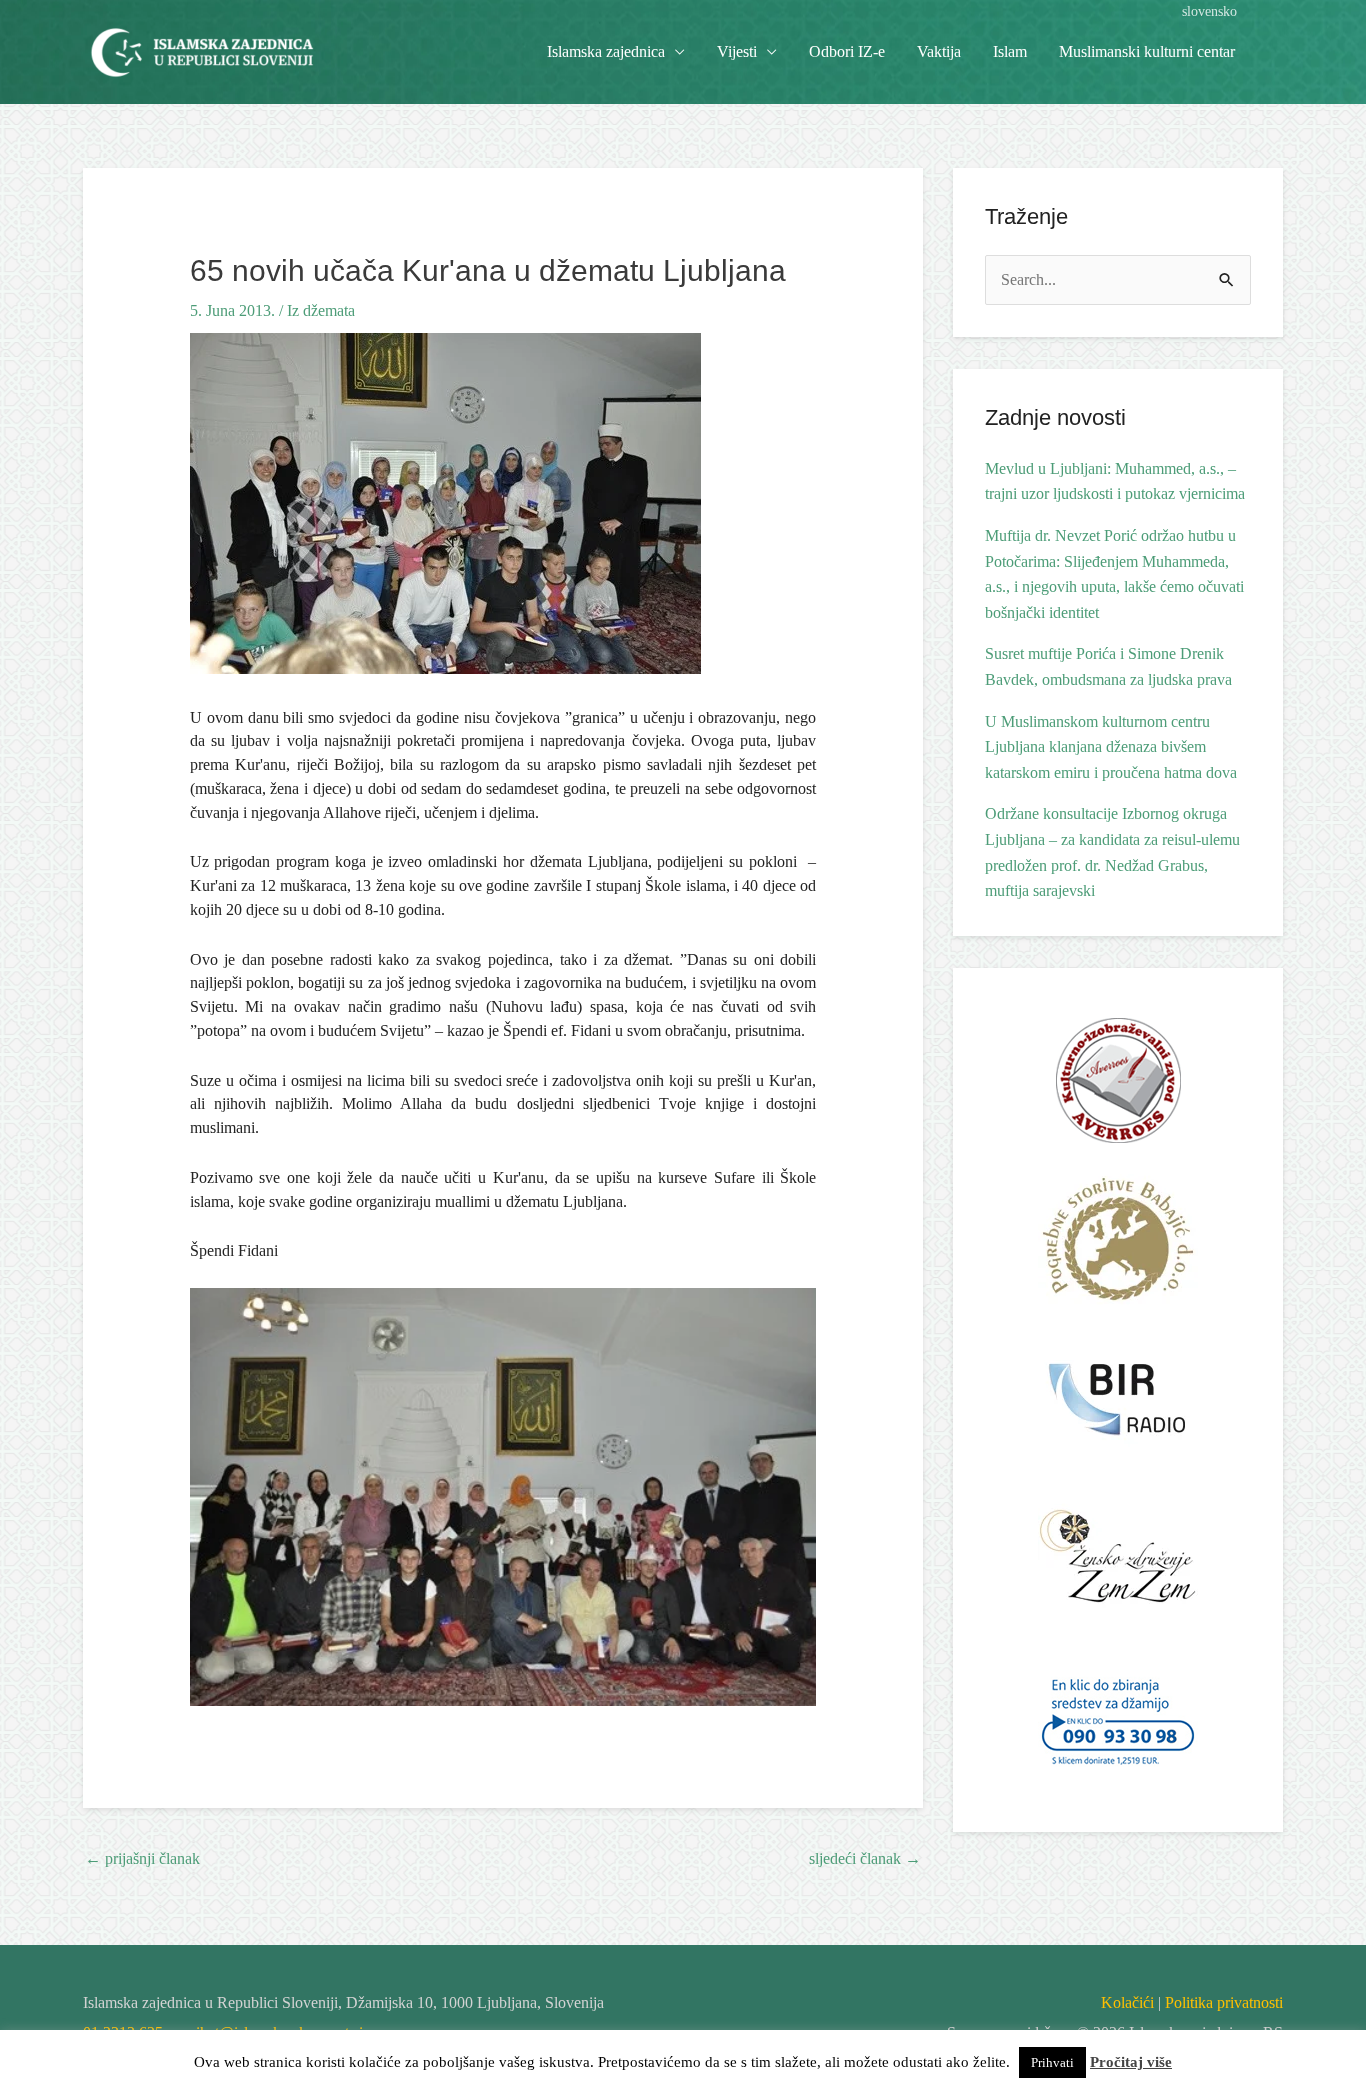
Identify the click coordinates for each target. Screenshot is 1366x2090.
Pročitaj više (1131, 2062)
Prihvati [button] (1052, 2062)
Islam (1010, 51)
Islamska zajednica (606, 51)
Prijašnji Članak (142, 1858)
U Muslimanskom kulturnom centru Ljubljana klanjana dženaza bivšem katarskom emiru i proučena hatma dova (1111, 747)
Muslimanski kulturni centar (1147, 51)
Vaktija (939, 51)
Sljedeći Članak (865, 1858)
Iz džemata (321, 310)
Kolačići (1127, 2002)
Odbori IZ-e (847, 51)
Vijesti (737, 51)
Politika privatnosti (1224, 2002)
